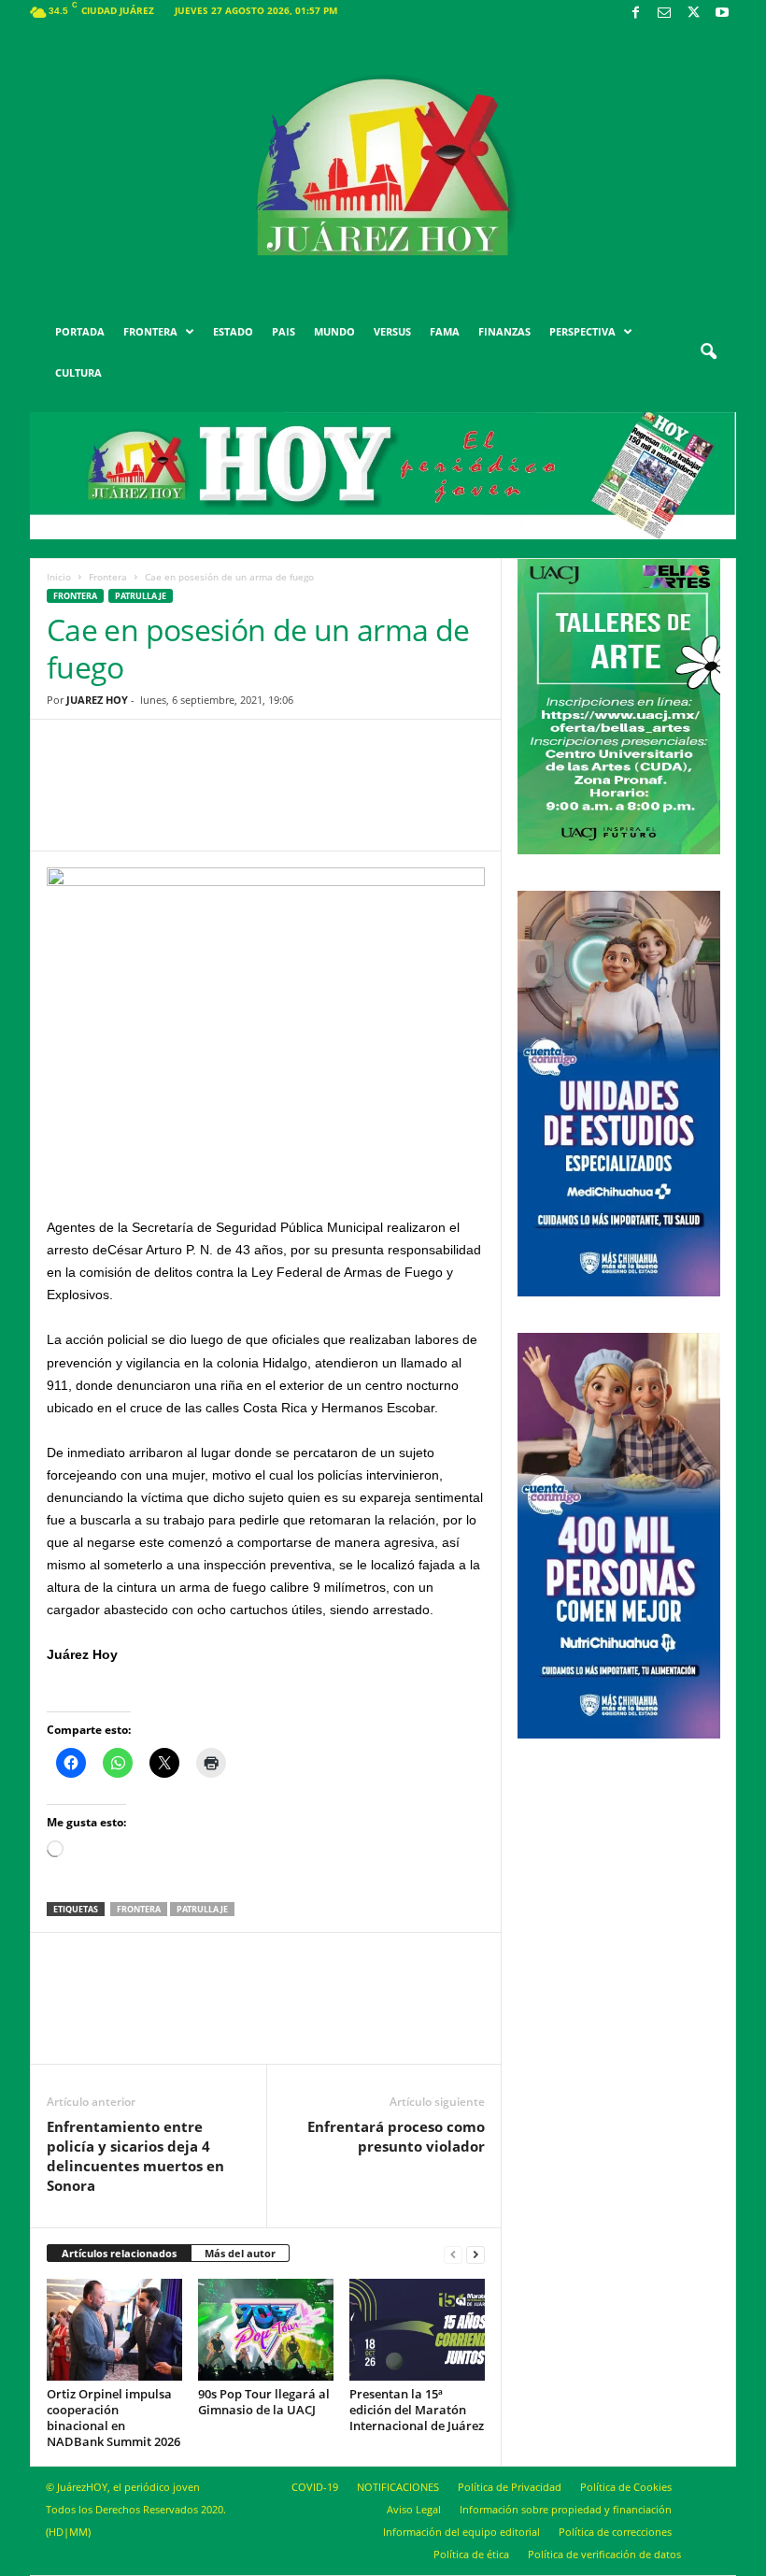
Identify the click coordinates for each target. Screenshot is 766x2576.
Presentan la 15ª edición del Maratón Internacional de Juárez (417, 2410)
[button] (708, 352)
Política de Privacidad (510, 2487)
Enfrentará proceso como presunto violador (396, 2136)
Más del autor (240, 2253)
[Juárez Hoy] (383, 167)
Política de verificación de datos (604, 2554)
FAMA (445, 331)
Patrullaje (141, 596)
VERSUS (392, 331)
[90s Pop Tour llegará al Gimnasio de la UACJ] (266, 2329)
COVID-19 (315, 2487)
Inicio (59, 577)
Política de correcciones (615, 2532)
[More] (411, 799)
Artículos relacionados (119, 2253)
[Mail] (664, 14)
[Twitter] (693, 14)
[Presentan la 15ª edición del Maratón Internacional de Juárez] (417, 2329)
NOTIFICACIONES (398, 2487)
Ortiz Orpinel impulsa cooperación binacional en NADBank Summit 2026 (113, 2418)
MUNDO (334, 331)
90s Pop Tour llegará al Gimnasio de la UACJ (264, 2402)
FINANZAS (504, 331)
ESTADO (233, 331)
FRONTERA (150, 331)
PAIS (284, 331)
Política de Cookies (626, 2487)
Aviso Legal (414, 2509)
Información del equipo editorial (461, 2532)
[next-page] (475, 2254)
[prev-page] (453, 2254)
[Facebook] (635, 14)
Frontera (108, 577)
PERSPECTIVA (582, 331)
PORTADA (80, 331)
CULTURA (78, 372)
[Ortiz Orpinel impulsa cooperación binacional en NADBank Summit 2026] (114, 2329)
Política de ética (471, 2554)
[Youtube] (722, 14)
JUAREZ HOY (97, 700)
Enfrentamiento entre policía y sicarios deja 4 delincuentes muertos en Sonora (135, 2156)
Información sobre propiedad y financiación (566, 2509)
